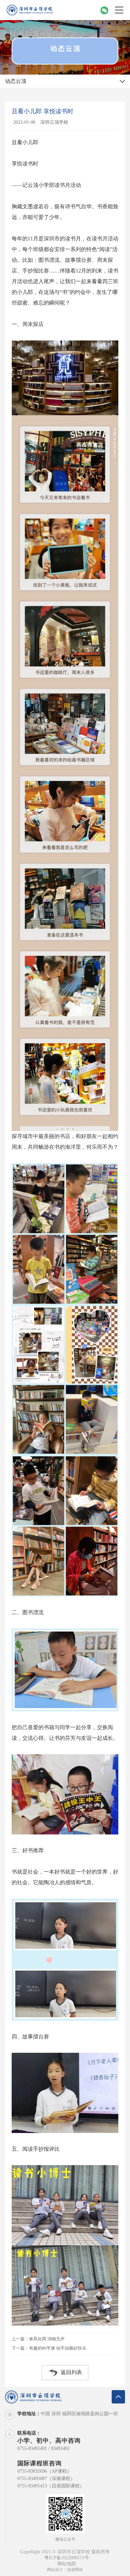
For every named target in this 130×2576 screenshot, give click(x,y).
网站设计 (55, 2570)
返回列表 (71, 2372)
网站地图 (67, 2564)
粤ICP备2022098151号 (67, 2558)
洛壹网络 (75, 2570)
